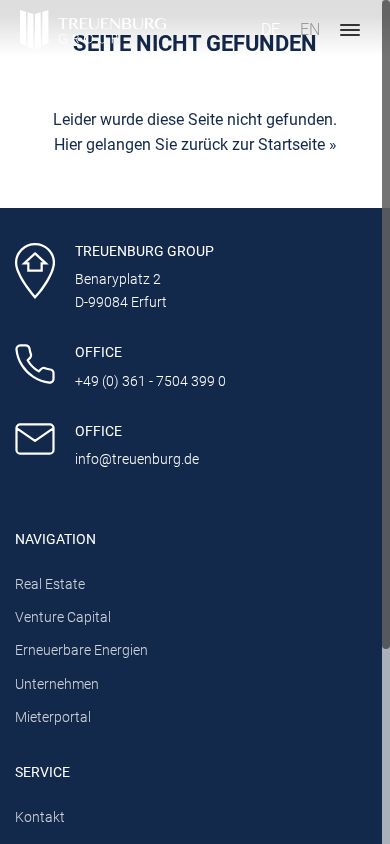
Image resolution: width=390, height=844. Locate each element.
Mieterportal (53, 717)
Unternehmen (57, 684)
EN (310, 29)
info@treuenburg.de (137, 459)
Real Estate (50, 584)
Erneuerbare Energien (81, 650)
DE (270, 29)
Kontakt (40, 817)
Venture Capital (63, 617)
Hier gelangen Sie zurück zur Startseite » (195, 144)
